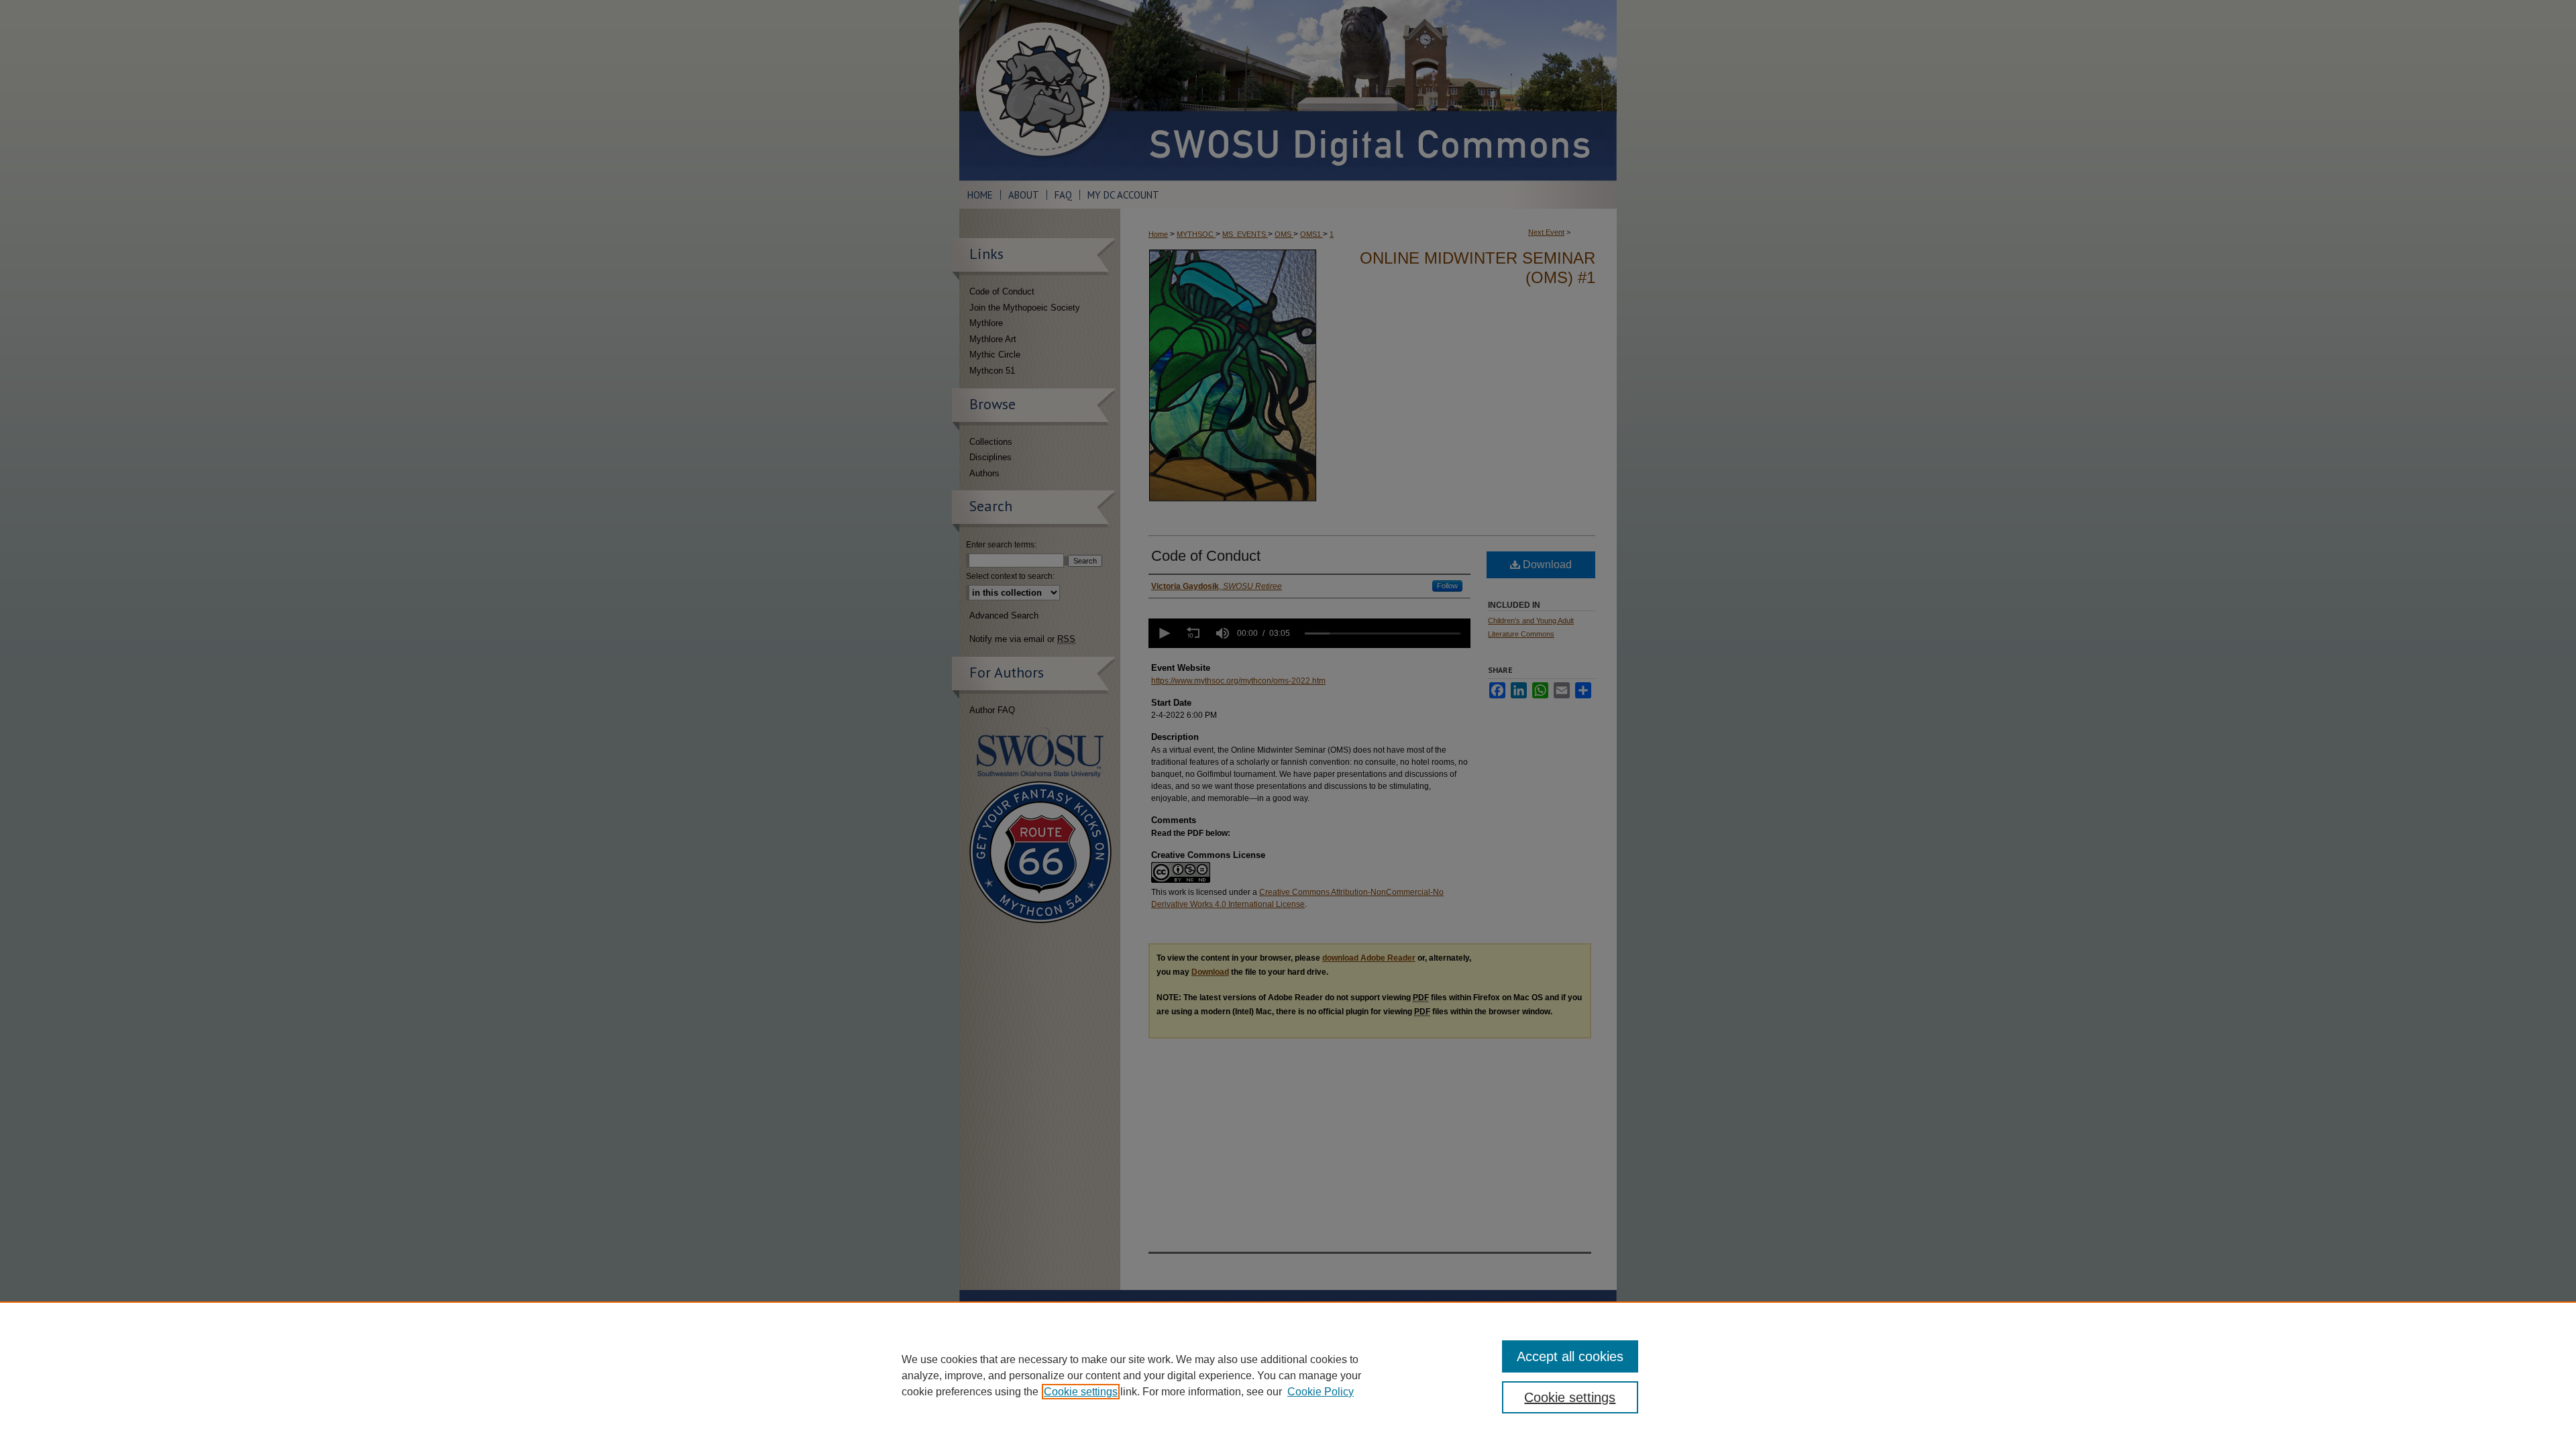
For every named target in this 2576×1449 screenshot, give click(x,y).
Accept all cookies (1570, 1356)
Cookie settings (1081, 1392)
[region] (1288, 1375)
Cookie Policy (1321, 1392)
